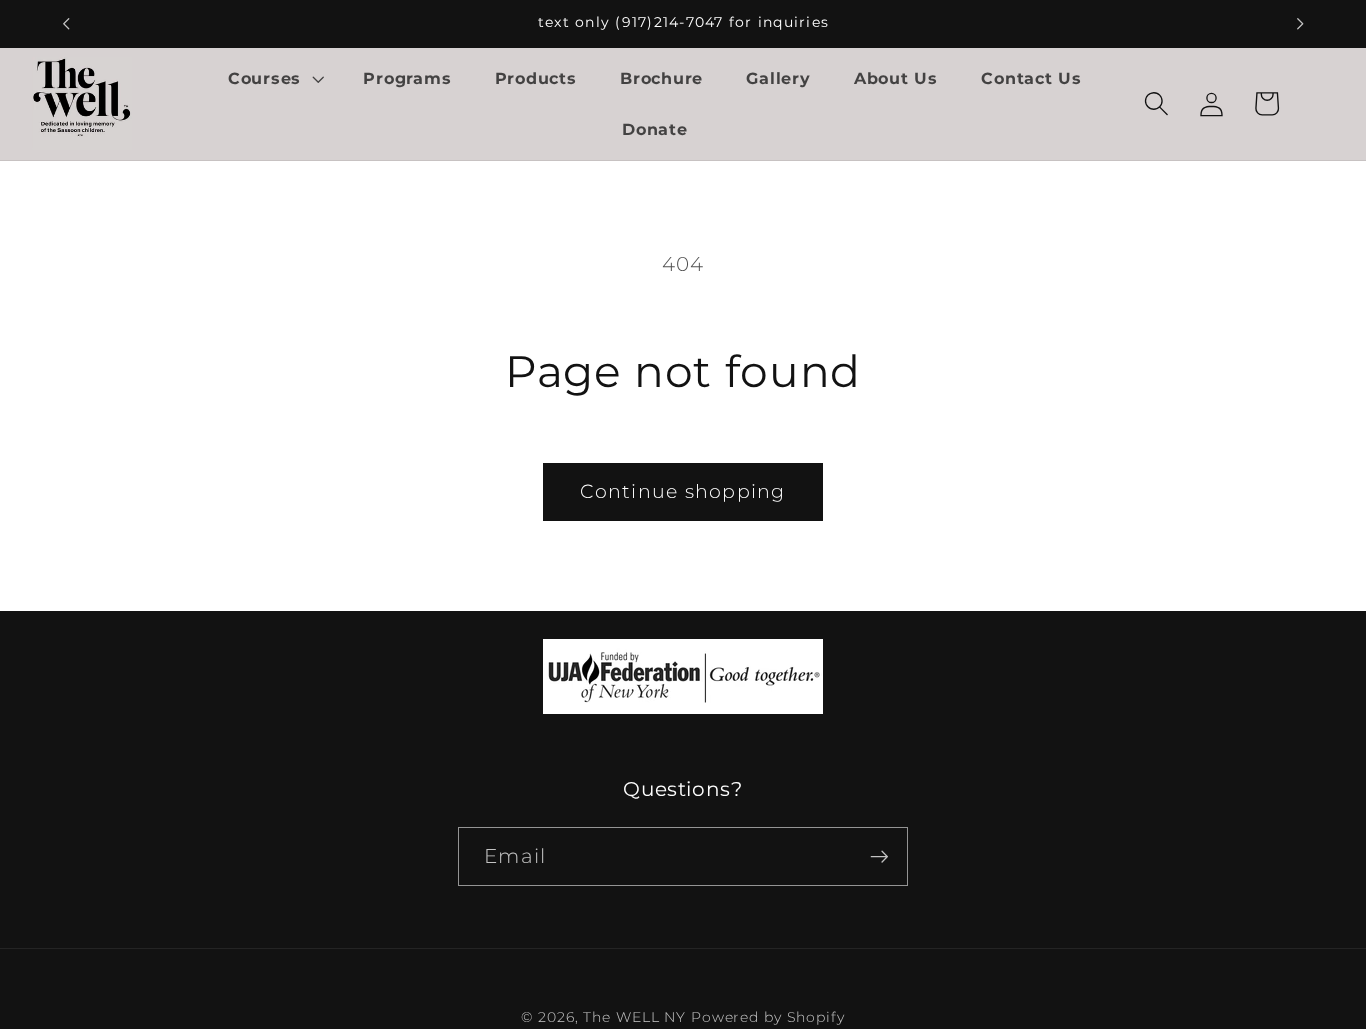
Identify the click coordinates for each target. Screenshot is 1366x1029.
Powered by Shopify (768, 1018)
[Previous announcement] (66, 24)
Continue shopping (682, 491)
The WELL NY (634, 1018)
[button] (274, 78)
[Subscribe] (879, 857)
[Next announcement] (1300, 24)
